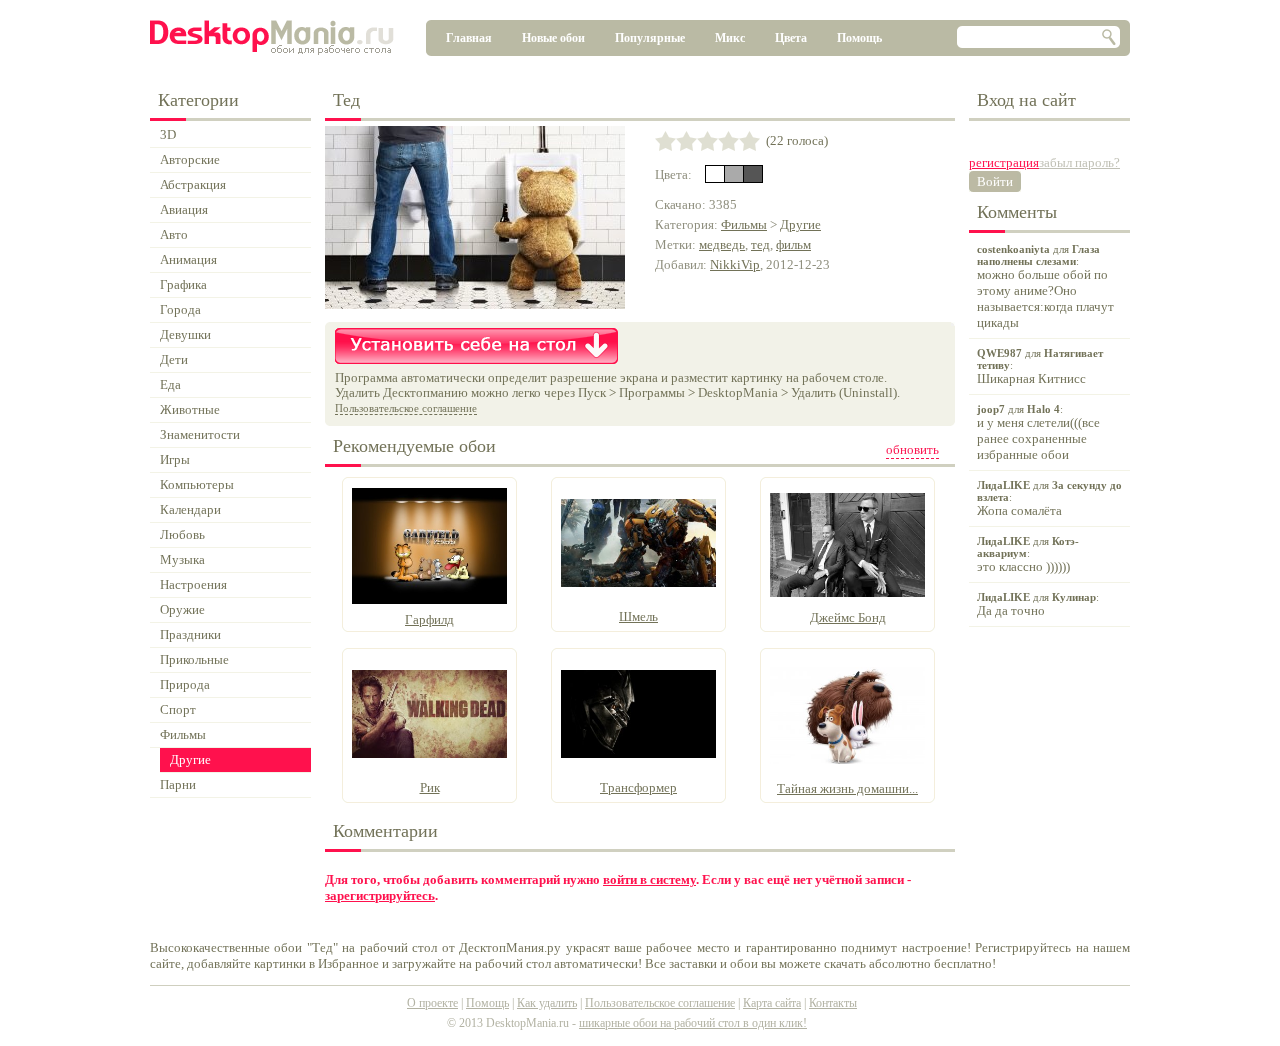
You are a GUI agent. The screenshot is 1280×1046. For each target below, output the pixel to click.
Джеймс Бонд (848, 617)
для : (1045, 286)
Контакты (833, 1003)
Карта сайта (772, 1003)
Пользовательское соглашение (406, 408)
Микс (730, 38)
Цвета (791, 38)
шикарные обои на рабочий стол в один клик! (693, 1023)
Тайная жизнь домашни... (847, 788)
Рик (430, 787)
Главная (469, 38)
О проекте (432, 1003)
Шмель (638, 616)
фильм (793, 244)
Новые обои (553, 38)
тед (760, 244)
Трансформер (638, 787)
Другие (800, 224)
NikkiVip (735, 264)
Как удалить (547, 1003)
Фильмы (744, 224)
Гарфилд (429, 619)
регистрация (1004, 162)
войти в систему (649, 879)
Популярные (650, 38)
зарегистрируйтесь (380, 895)
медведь (722, 244)
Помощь (859, 38)
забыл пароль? (1079, 162)
